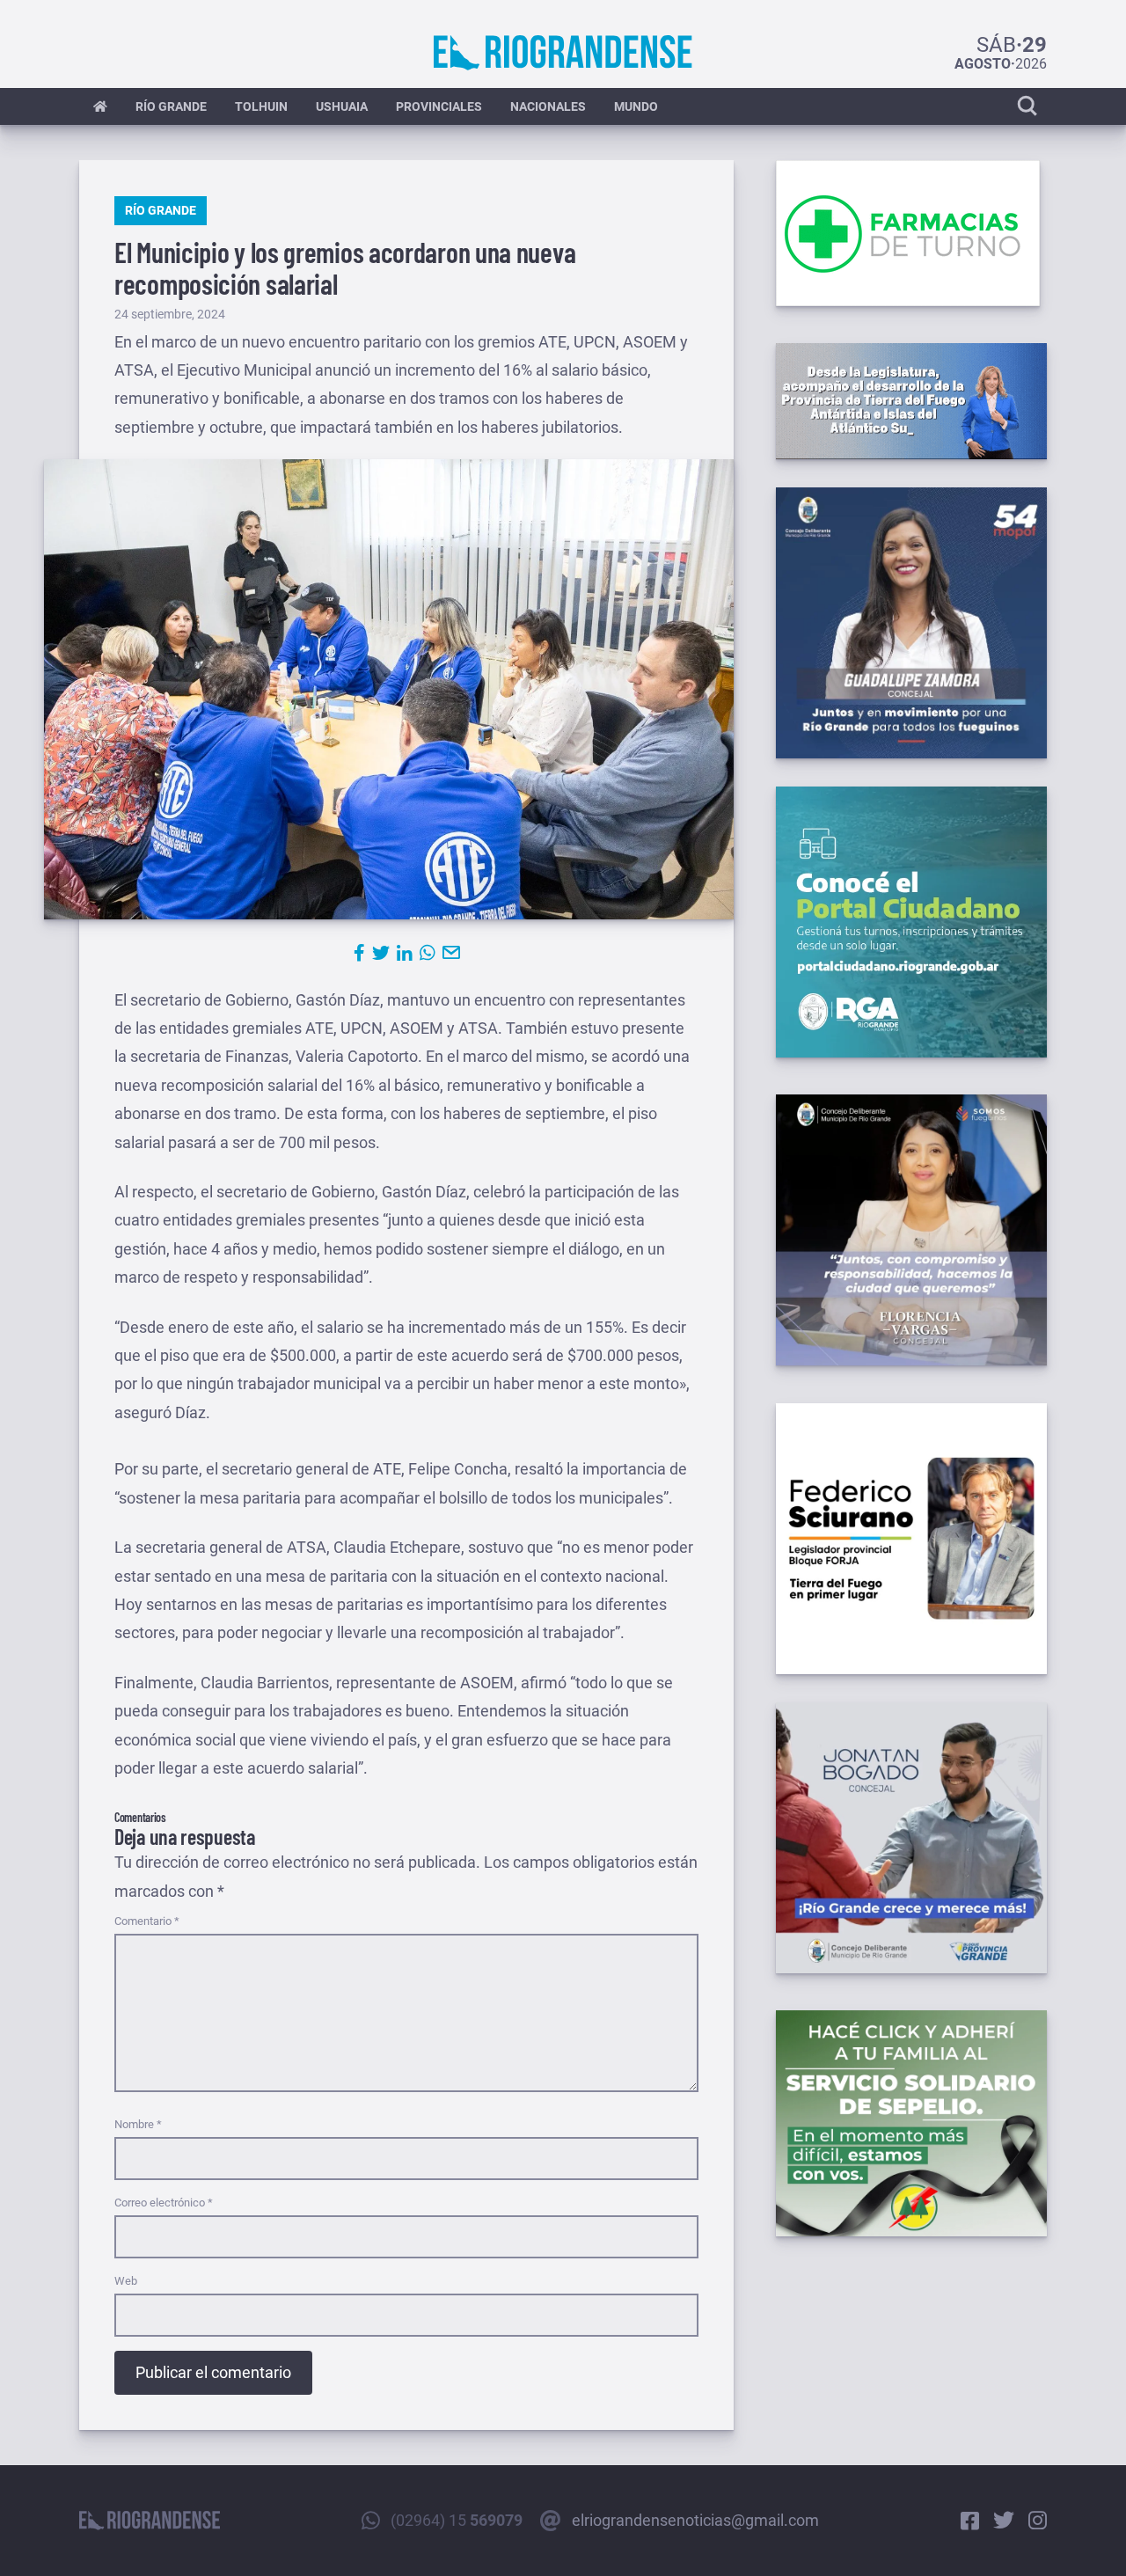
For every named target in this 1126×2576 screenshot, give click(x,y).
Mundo (636, 106)
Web (126, 2281)
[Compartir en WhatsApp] (428, 953)
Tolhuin (261, 106)
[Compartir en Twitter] (381, 953)
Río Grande (171, 106)
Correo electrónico (164, 2203)
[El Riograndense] (563, 53)
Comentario (147, 1921)
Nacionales (548, 106)
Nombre (138, 2124)
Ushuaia (342, 106)
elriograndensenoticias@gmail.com (695, 2520)
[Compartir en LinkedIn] (405, 953)
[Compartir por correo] (451, 953)
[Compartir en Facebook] (359, 953)
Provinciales (439, 106)
